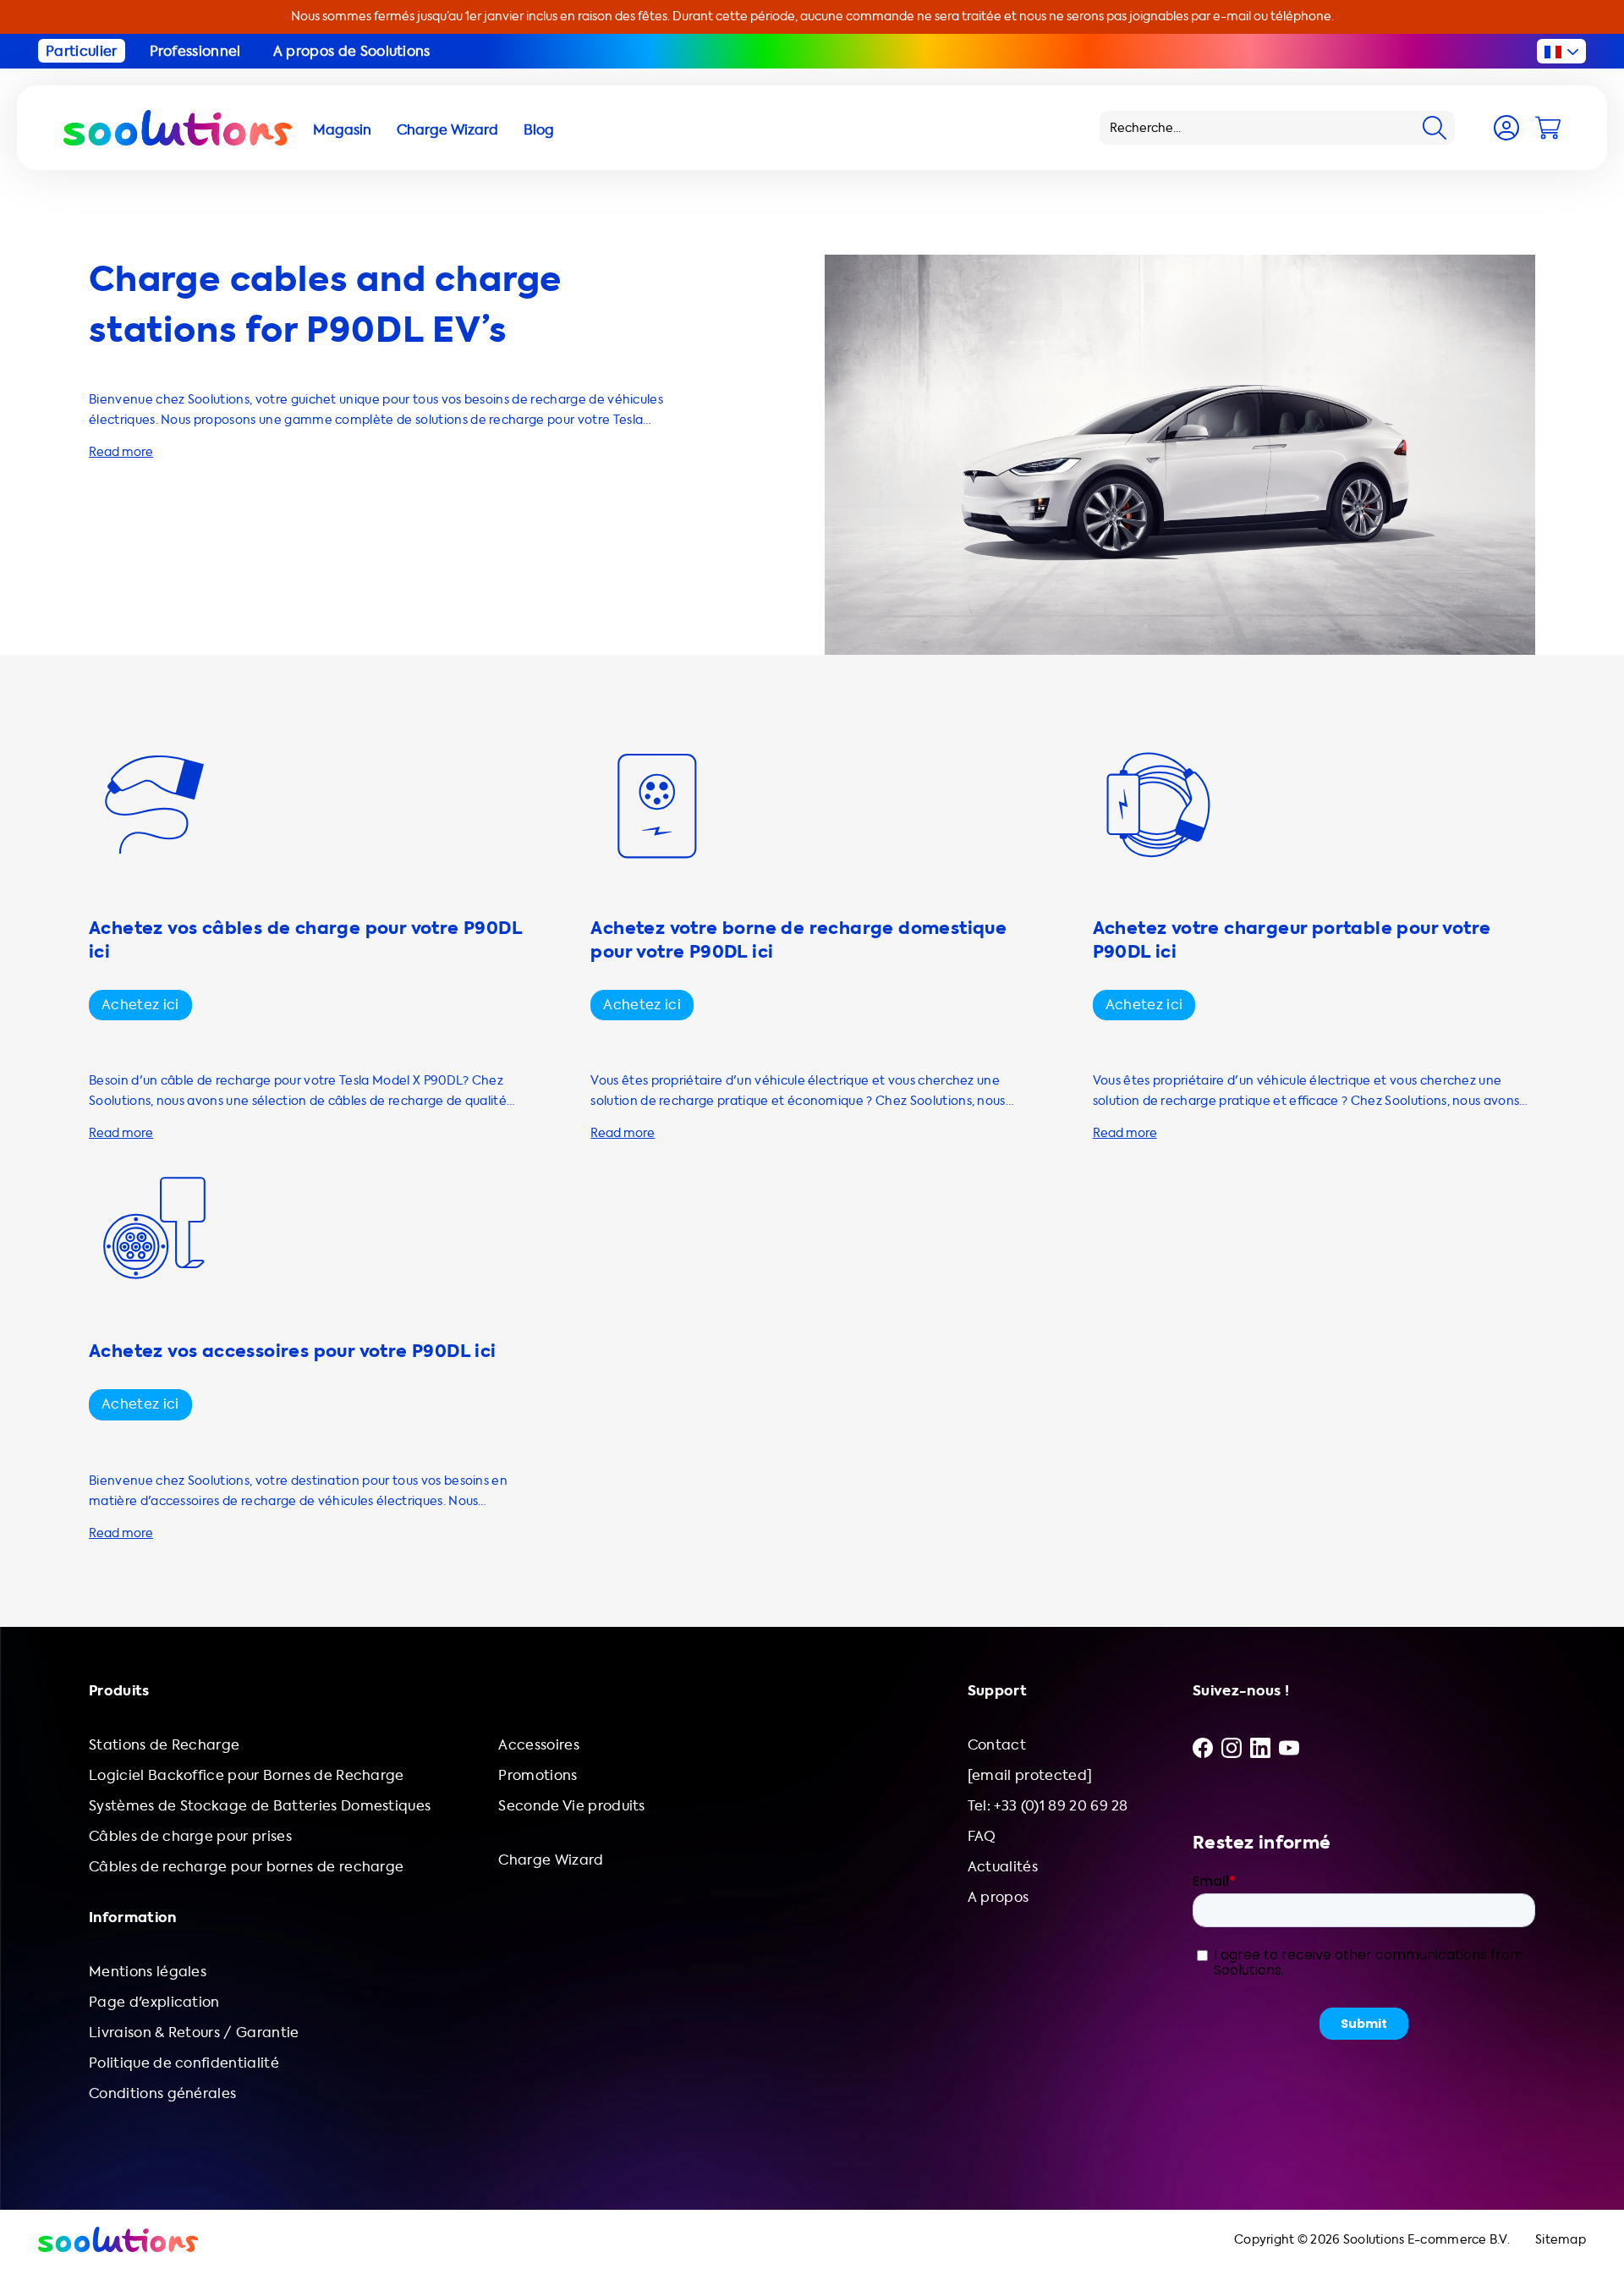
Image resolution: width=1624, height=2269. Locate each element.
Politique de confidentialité (184, 2063)
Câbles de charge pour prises (190, 1836)
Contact (997, 1745)
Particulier (82, 51)
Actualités (1003, 1867)
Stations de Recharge (164, 1745)
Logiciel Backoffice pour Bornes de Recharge (247, 1775)
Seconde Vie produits (571, 1806)
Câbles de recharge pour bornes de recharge (246, 1867)
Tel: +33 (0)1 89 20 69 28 (1048, 1806)
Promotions (538, 1775)
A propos (999, 1897)
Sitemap (1561, 2240)
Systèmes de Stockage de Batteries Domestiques (260, 1806)
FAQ (982, 1836)
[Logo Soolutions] (178, 128)
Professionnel (195, 51)
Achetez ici (140, 1005)
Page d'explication (154, 2002)
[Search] (1435, 128)
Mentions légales (148, 1972)
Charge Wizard (551, 1860)
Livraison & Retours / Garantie (194, 2033)
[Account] (1506, 128)
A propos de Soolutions (352, 51)
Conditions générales (162, 2093)
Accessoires (539, 1745)
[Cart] (1548, 128)
